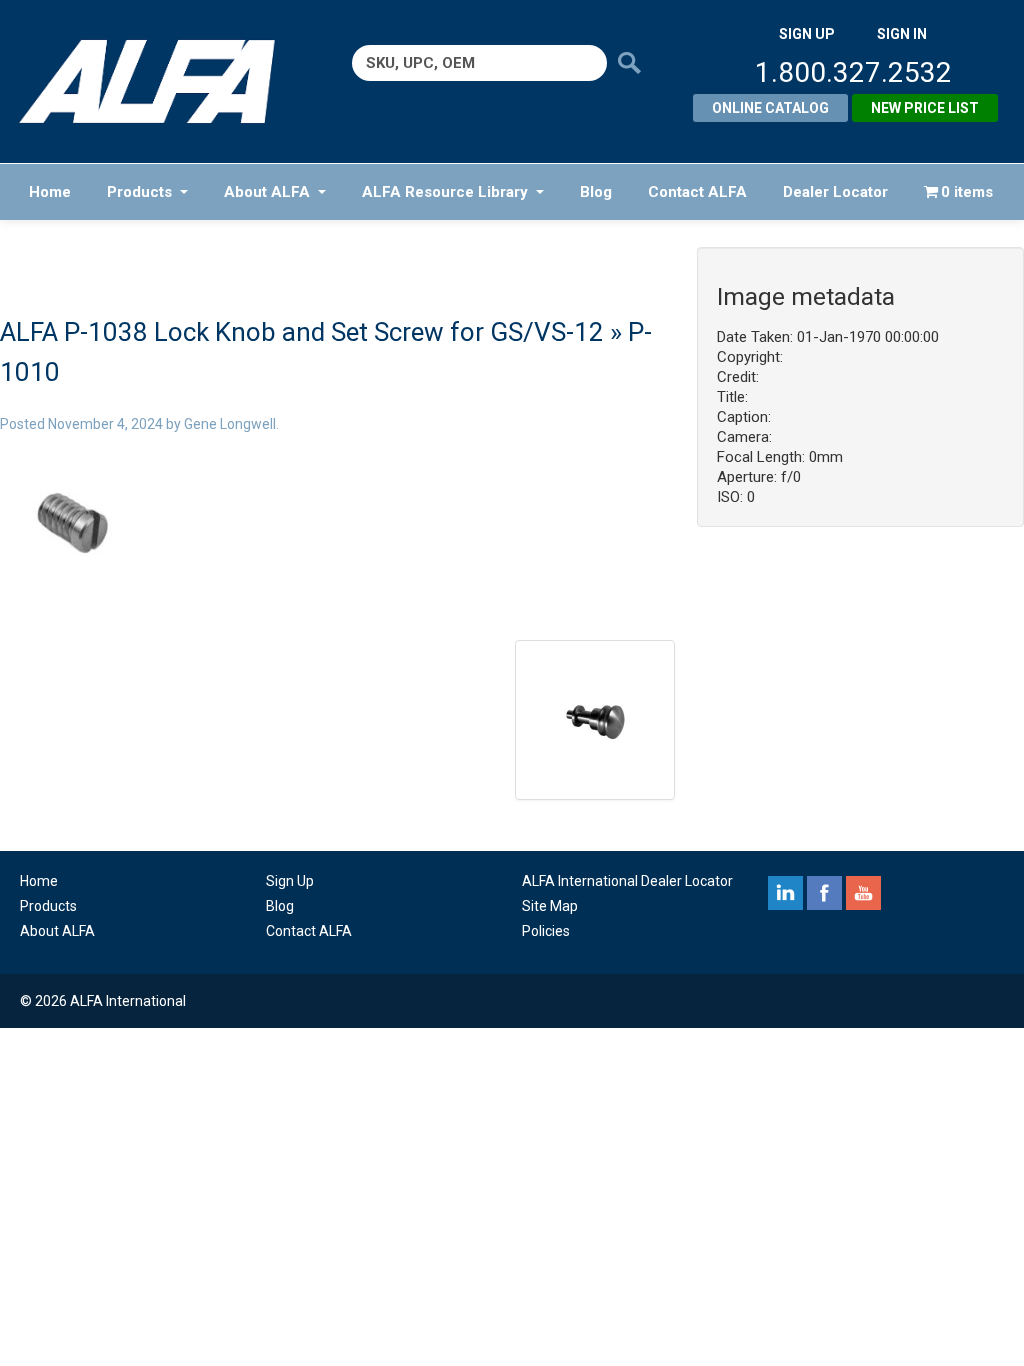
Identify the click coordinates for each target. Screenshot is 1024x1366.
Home (50, 192)
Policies (546, 931)
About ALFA (267, 192)
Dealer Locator (835, 192)
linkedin (785, 893)
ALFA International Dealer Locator (627, 881)
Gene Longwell (230, 424)
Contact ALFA (697, 192)
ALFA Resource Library (445, 192)
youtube (863, 893)
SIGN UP (807, 34)
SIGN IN (902, 34)
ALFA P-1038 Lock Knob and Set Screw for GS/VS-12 (302, 332)
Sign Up (290, 881)
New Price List (925, 108)
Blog (596, 192)
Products (139, 192)
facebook (824, 893)
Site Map (550, 906)
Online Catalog (770, 108)
